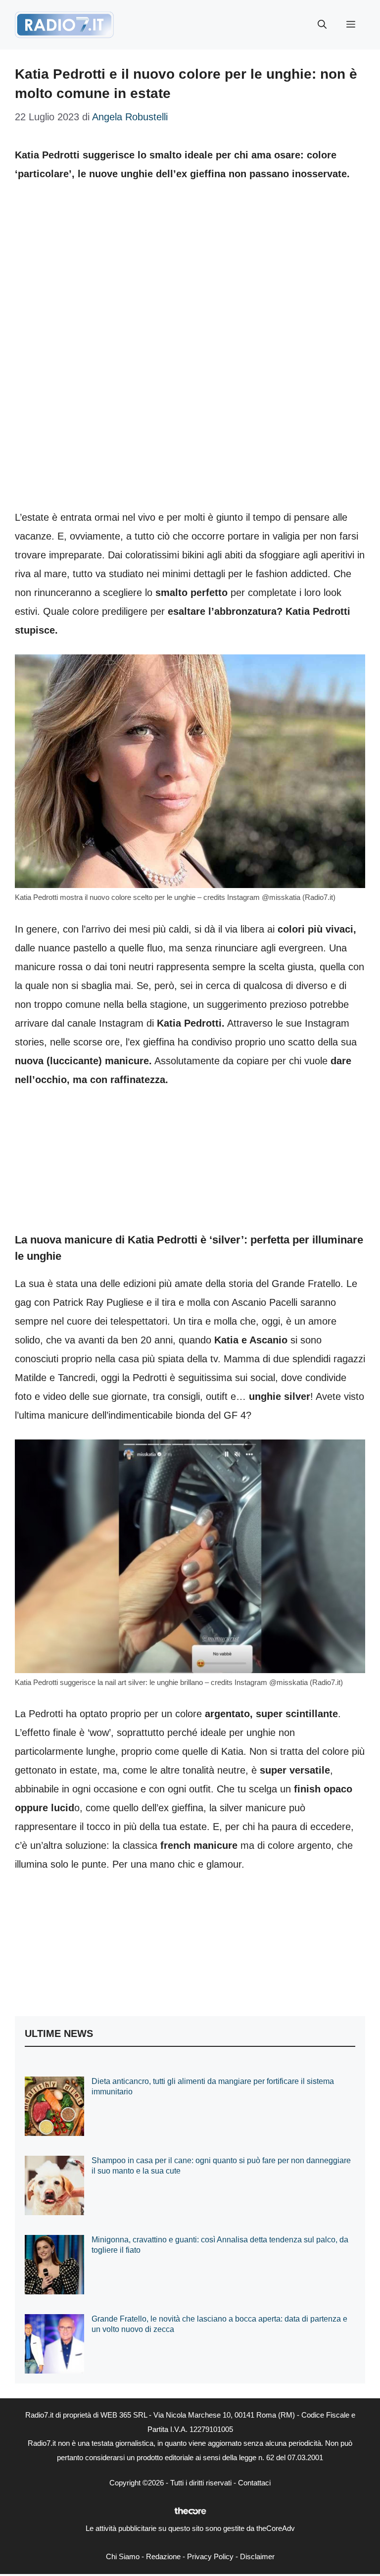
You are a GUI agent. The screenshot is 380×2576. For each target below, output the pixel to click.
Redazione (163, 2556)
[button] (322, 25)
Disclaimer (257, 2556)
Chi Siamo (123, 2556)
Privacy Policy (210, 2556)
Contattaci (254, 2483)
